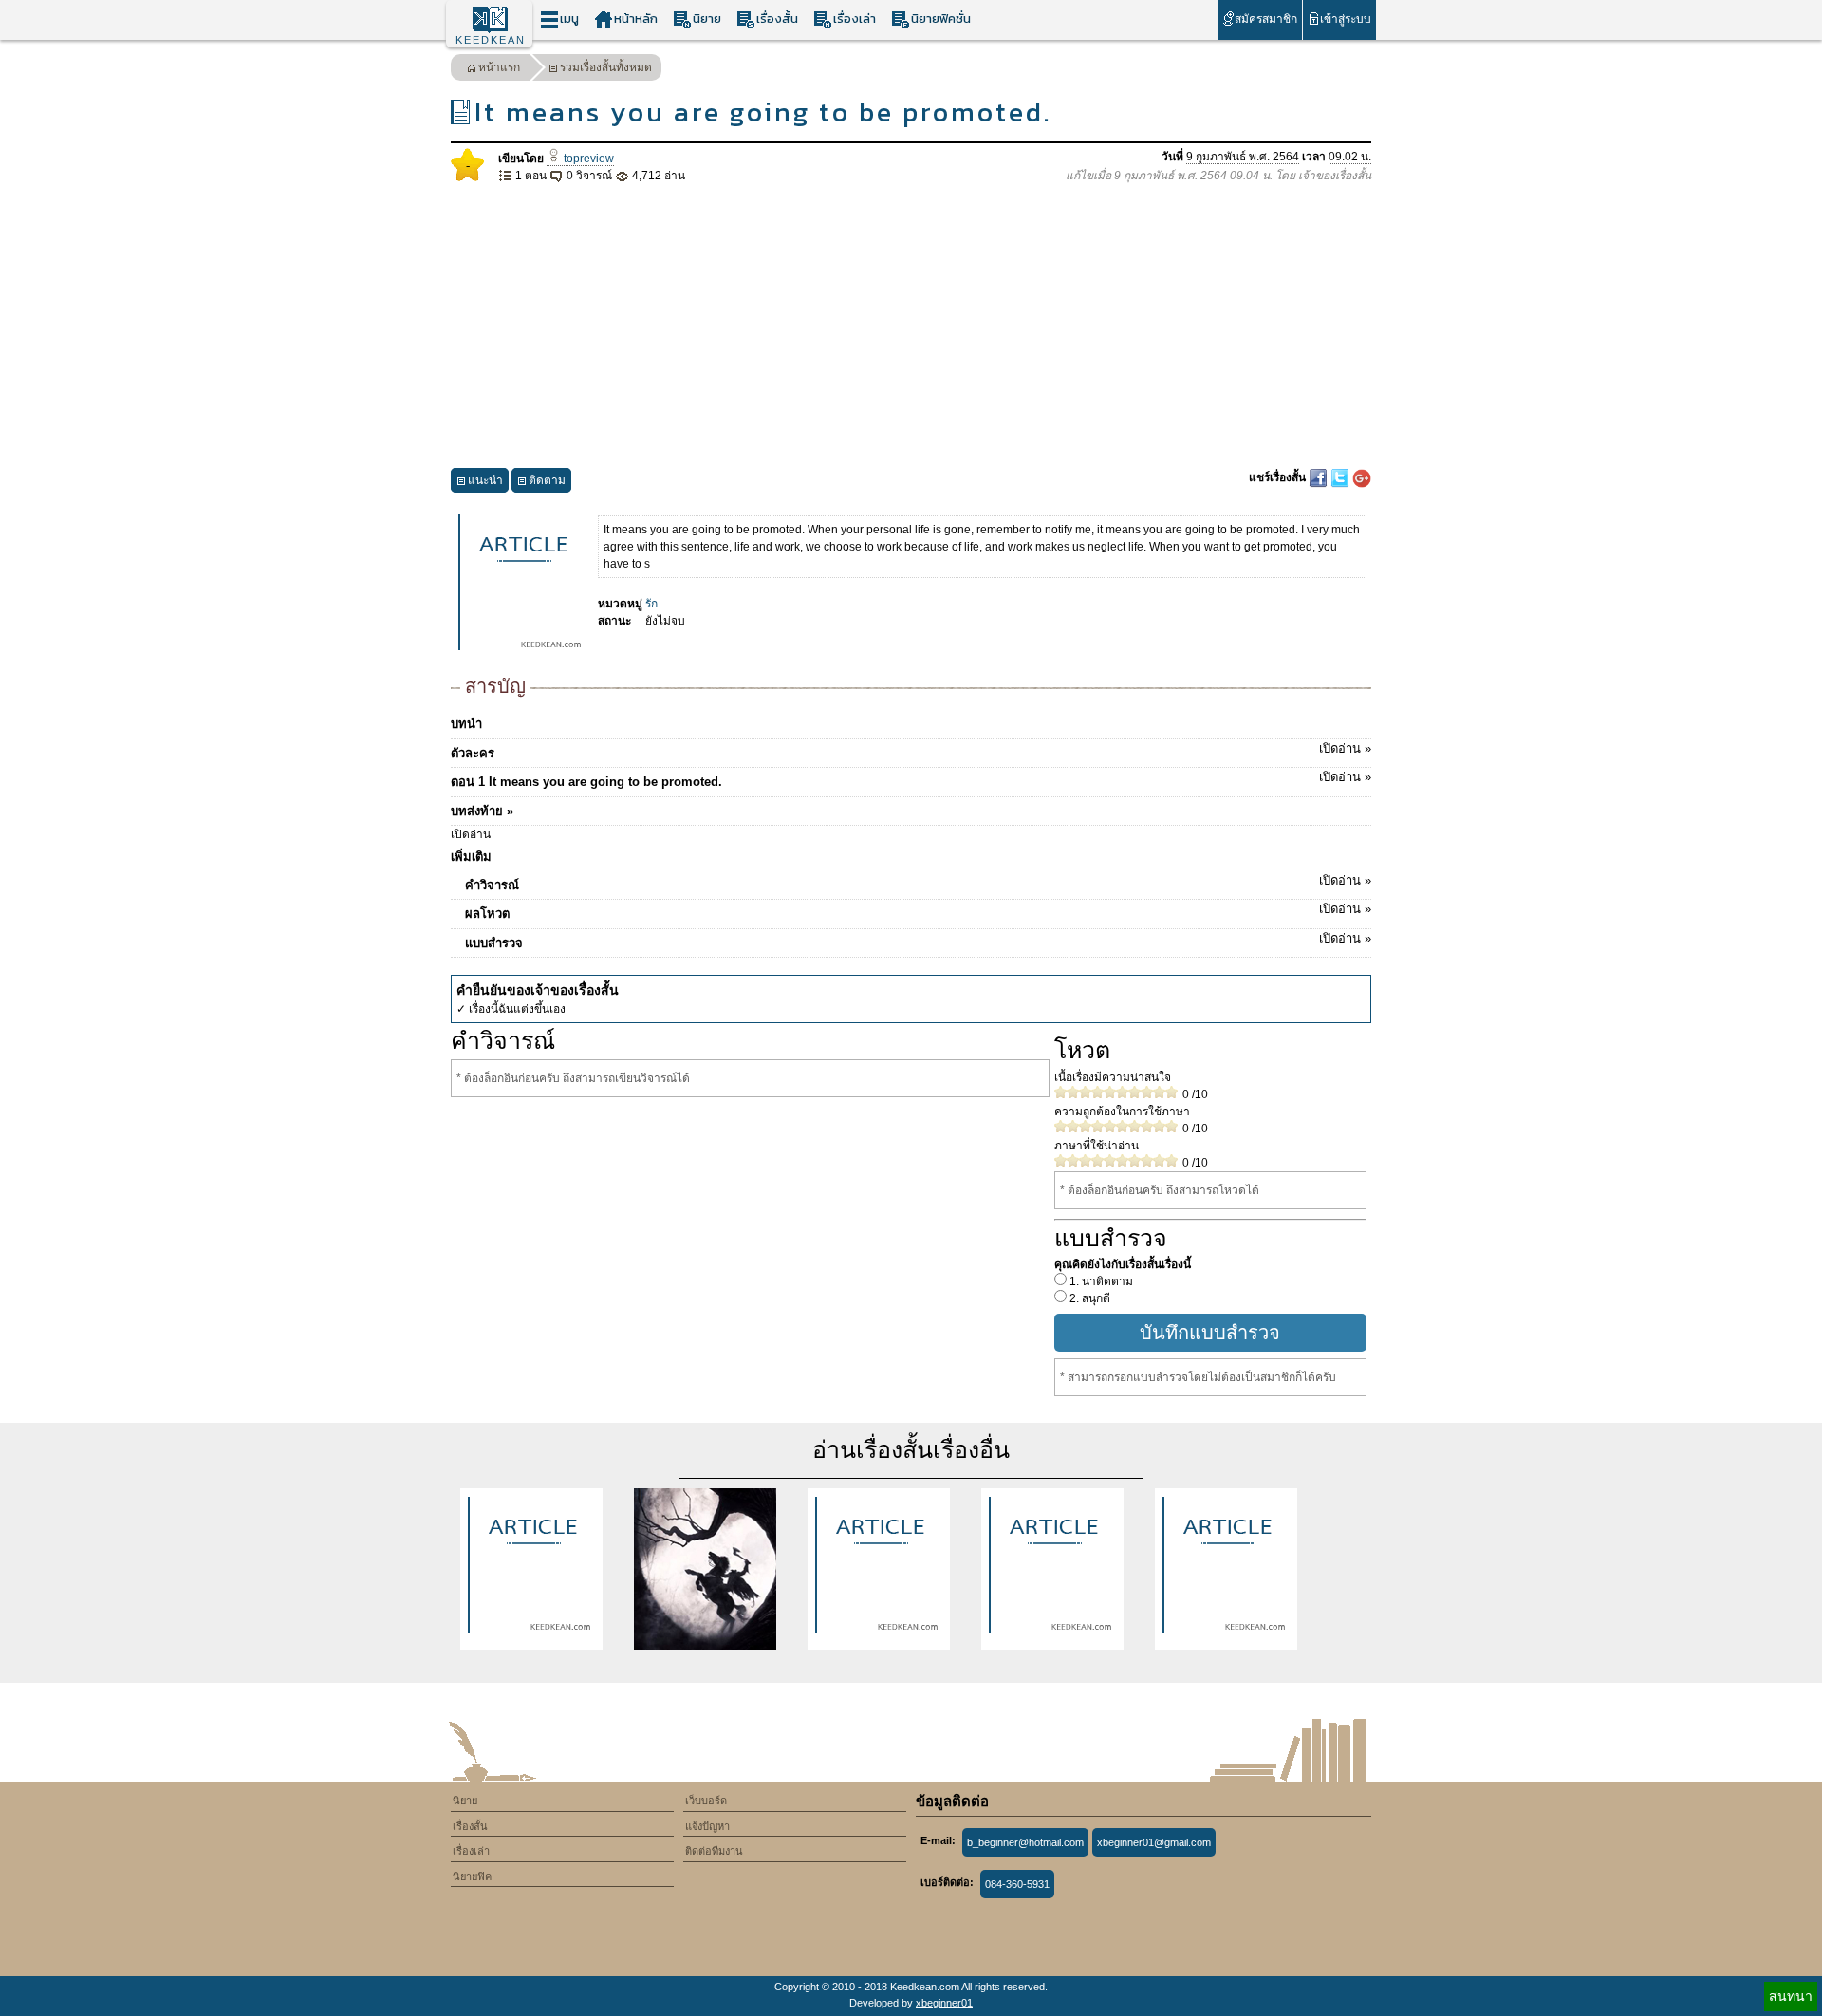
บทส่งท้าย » (482, 811)
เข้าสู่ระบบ (1346, 19)
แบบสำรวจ (918, 941)
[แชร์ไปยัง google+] (1362, 477)
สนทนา (1791, 1996)
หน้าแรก (499, 67)
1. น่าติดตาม (1100, 1281)
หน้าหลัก (636, 19)
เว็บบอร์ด (706, 1801)
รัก (651, 604)
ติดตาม (547, 480)
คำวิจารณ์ (918, 883)
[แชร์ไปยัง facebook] (1320, 477)
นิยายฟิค (472, 1876)
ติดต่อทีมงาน (714, 1851)
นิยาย (707, 19)
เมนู (569, 19)
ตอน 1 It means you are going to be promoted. (911, 779)
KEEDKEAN (491, 40)
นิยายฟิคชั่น (941, 19)
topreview (587, 159)
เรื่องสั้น (777, 19)
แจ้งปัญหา (707, 1826)
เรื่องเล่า (855, 19)
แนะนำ (485, 480)
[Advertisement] (911, 327)
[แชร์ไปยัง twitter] (1341, 477)
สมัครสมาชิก (1266, 19)
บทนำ (466, 724)
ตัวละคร (911, 751)
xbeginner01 (944, 2003)
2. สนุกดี (1088, 1298)
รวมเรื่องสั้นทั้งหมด (606, 67)
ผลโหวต (918, 911)
